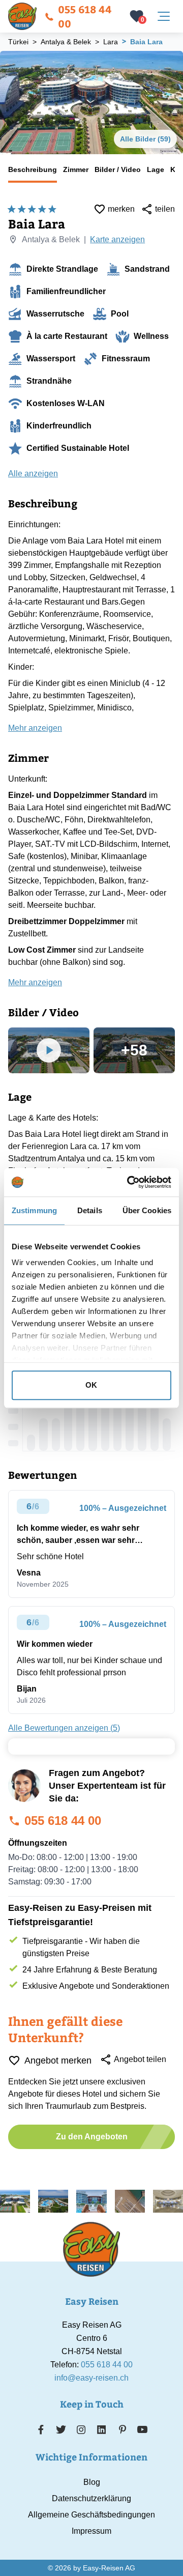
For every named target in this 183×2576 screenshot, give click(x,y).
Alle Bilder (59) (145, 139)
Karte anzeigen (117, 239)
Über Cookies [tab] (147, 1210)
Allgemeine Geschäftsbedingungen (91, 2515)
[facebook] (41, 2429)
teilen (165, 209)
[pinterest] (122, 2429)
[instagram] (81, 2429)
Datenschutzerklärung (91, 2498)
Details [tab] (90, 1210)
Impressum (91, 2531)
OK (91, 1385)
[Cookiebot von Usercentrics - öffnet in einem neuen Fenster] (129, 1182)
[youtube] (142, 2429)
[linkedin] (102, 2429)
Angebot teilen (140, 2059)
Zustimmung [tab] (34, 1210)
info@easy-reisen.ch (91, 2378)
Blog (92, 2482)
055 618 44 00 (85, 16)
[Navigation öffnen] (164, 16)
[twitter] (61, 2429)
